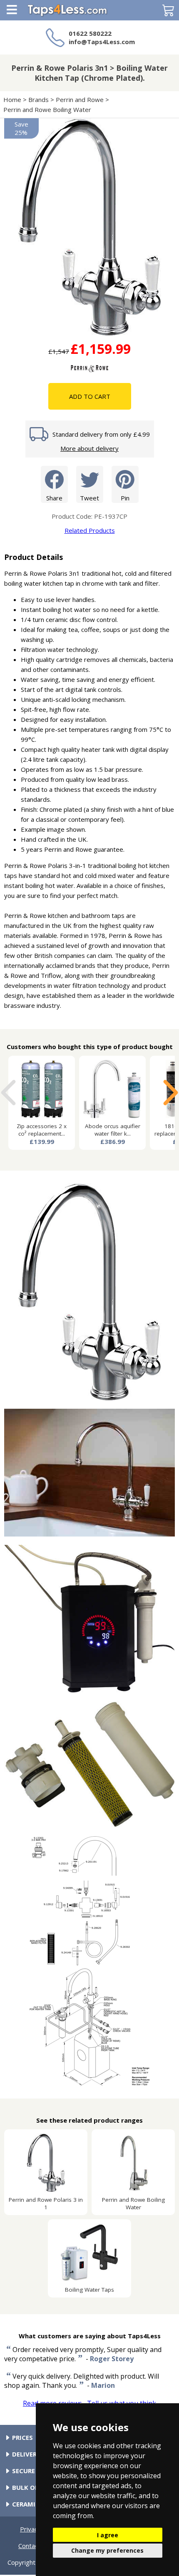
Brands (39, 99)
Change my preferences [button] (107, 2550)
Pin (125, 498)
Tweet (89, 498)
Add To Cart (90, 396)
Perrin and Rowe (80, 99)
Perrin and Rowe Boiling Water (48, 109)
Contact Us (34, 2546)
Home (12, 99)
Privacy (30, 2529)
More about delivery (89, 448)
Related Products (90, 530)
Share (54, 498)
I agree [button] (108, 2535)
